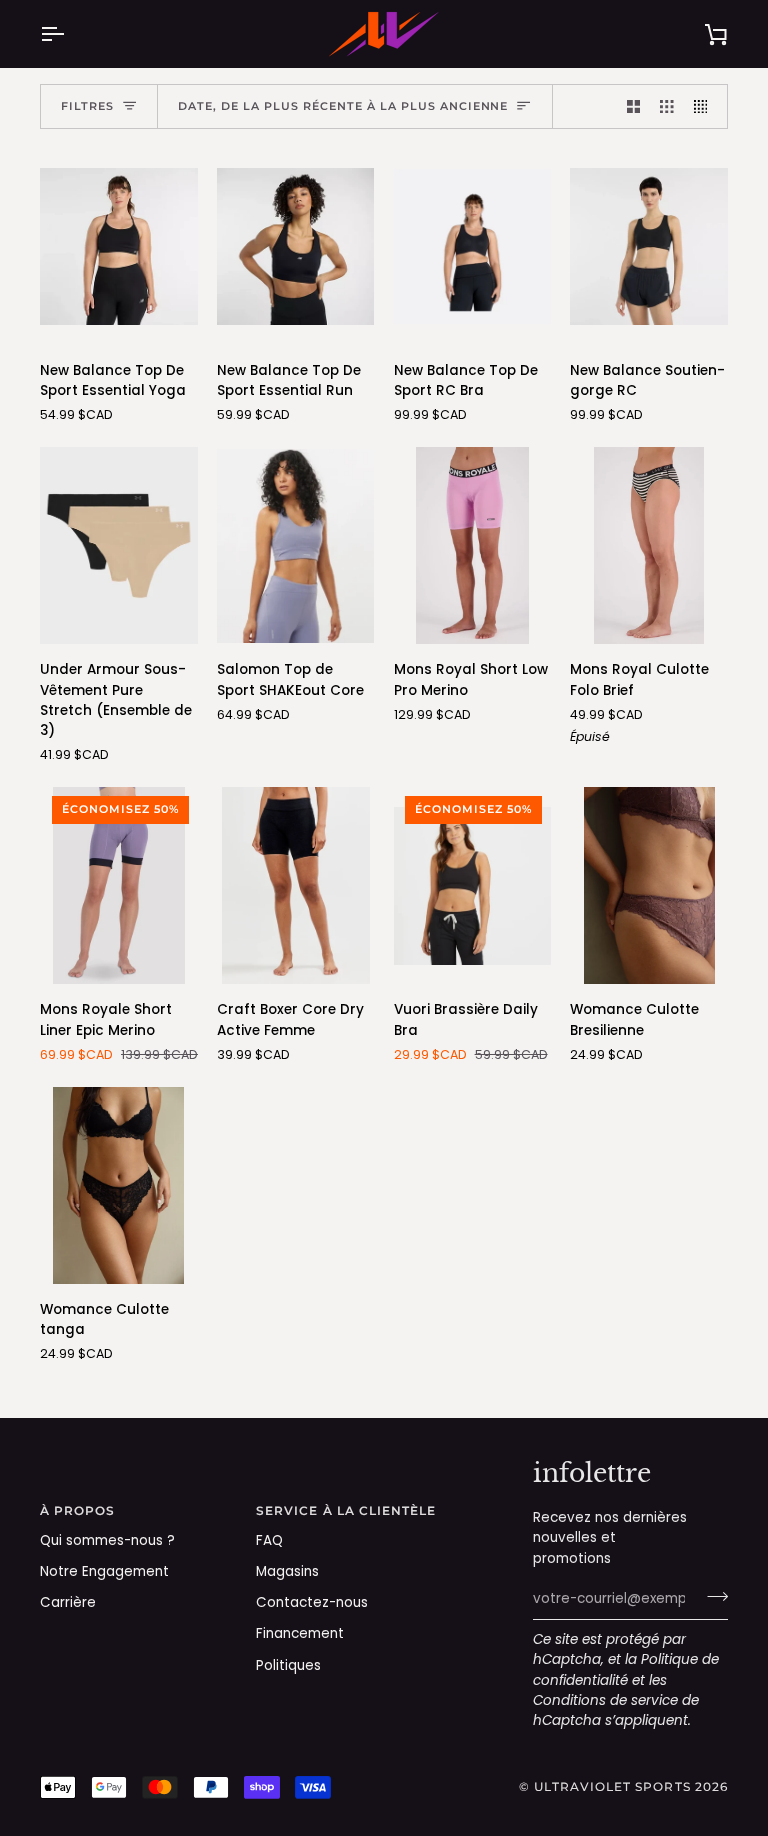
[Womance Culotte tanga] (119, 1185)
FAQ (269, 1540)
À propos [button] (78, 1511)
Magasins (287, 1571)
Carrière (68, 1602)
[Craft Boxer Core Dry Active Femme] (296, 885)
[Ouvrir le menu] (70, 34)
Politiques (288, 1665)
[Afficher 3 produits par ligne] (667, 106)
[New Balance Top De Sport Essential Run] (296, 246)
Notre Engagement (104, 1571)
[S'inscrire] (711, 1597)
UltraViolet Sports (612, 1787)
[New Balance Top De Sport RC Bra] (473, 246)
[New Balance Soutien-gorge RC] (649, 246)
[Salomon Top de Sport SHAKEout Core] (296, 545)
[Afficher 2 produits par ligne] (634, 106)
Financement (300, 1633)
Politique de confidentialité (626, 1669)
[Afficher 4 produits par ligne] (706, 106)
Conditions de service (605, 1700)
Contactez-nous (312, 1602)
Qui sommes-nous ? (107, 1540)
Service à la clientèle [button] (346, 1511)
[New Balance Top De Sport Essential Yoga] (119, 246)
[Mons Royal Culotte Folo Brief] (649, 545)
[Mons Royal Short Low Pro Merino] (473, 545)
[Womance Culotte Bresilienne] (649, 885)
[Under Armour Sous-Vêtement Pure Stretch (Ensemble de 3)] (119, 545)
